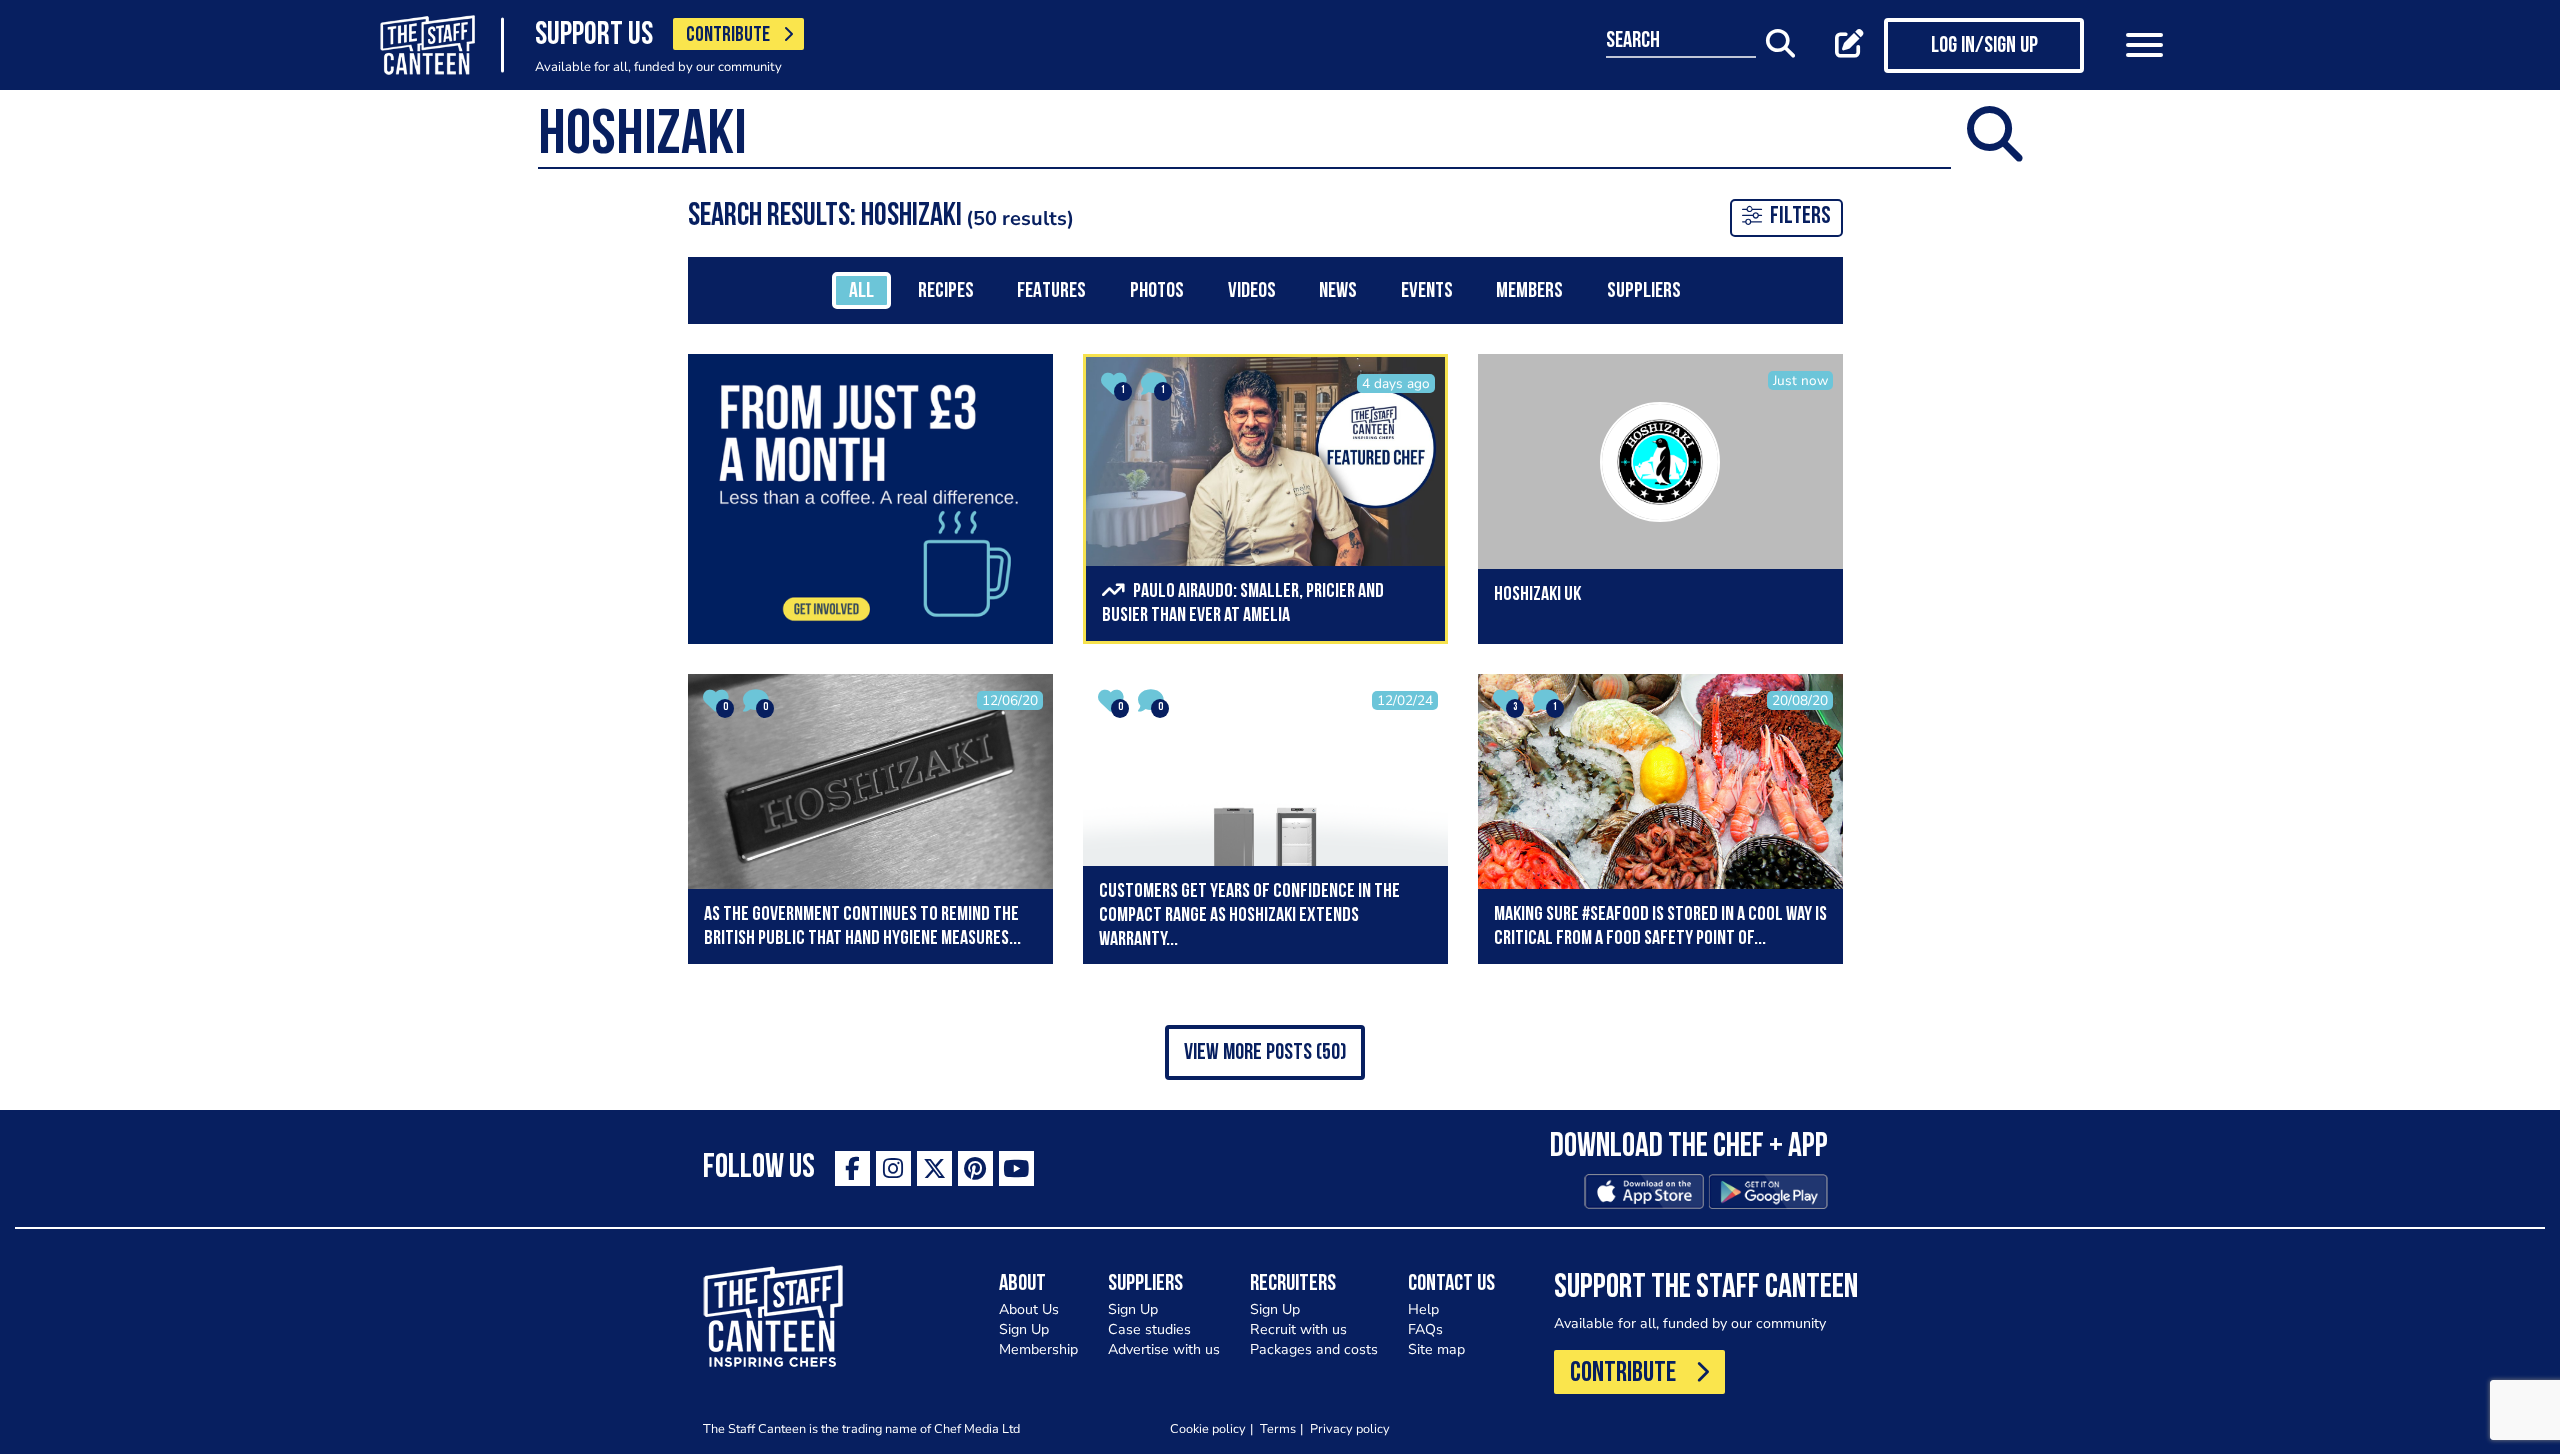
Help (1423, 1309)
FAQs (1425, 1329)
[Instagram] (893, 1168)
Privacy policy (1350, 1428)
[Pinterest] (975, 1168)
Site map (1436, 1349)
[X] (934, 1168)
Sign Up (1024, 1329)
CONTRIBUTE (728, 35)
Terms (1278, 1428)
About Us (1029, 1309)
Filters (1800, 217)
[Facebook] (852, 1168)
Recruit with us (1298, 1329)
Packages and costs (1314, 1349)
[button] (1265, 1052)
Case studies (1149, 1329)
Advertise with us (1164, 1349)
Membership (1038, 1349)
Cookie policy (1208, 1428)
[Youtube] (1016, 1168)
